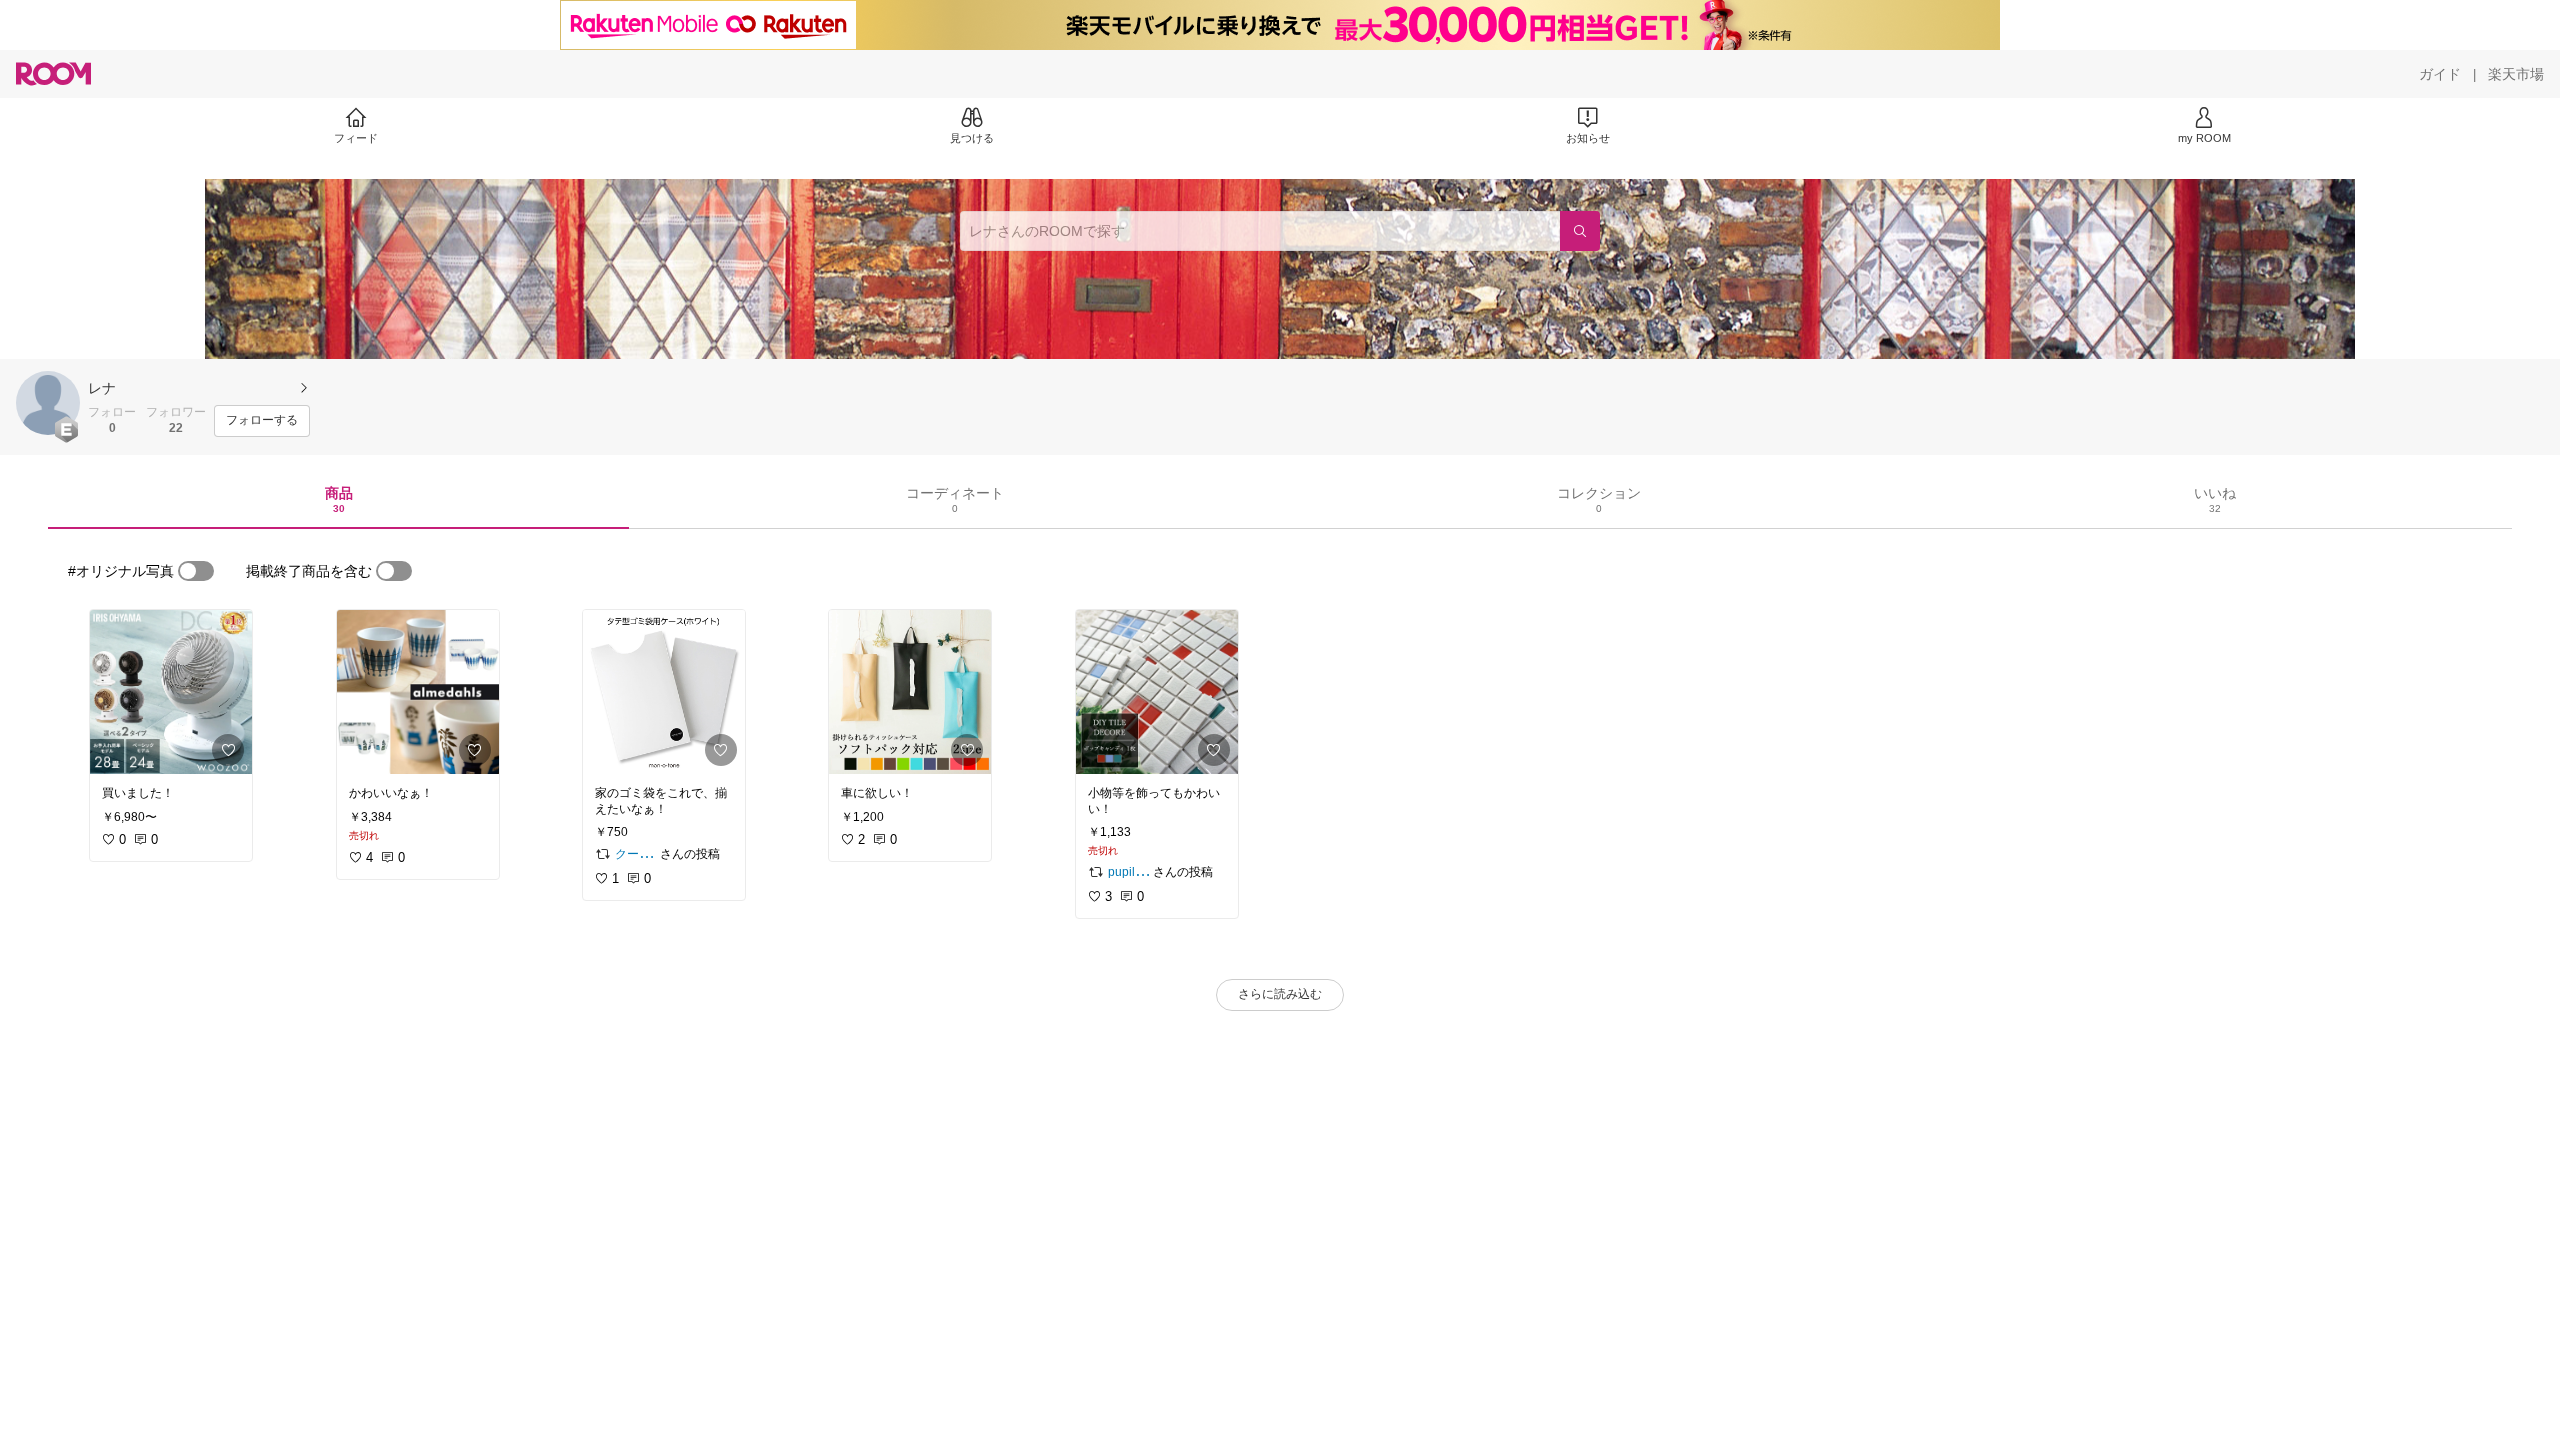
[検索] (1580, 231)
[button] (48, 403)
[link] (171, 692)
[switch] (196, 571)
